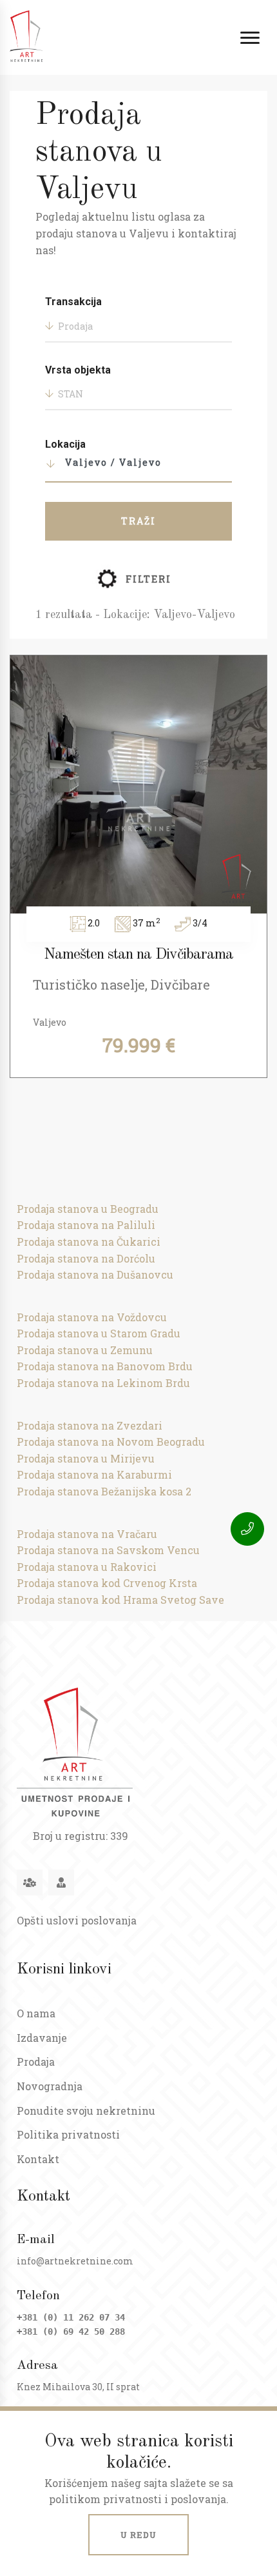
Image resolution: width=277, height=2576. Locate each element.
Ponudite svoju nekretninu (86, 2111)
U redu (138, 2535)
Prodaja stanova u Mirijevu (86, 1458)
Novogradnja (50, 2086)
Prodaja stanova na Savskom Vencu (108, 1550)
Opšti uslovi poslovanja (77, 1920)
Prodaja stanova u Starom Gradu (99, 1333)
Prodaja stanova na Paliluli (86, 1225)
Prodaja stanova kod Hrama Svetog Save (120, 1600)
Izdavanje (42, 2038)
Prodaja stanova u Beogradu (88, 1209)
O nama (36, 2013)
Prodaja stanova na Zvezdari (90, 1425)
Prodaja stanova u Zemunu (85, 1350)
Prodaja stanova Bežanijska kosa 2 (104, 1491)
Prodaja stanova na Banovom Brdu (105, 1366)
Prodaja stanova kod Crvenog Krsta (107, 1583)
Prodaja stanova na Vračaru (87, 1534)
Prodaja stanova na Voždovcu (92, 1317)
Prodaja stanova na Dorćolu (86, 1258)
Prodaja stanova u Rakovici (87, 1567)
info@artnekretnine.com (75, 2261)
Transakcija (73, 302)
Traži (138, 521)
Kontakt (38, 2159)
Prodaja (36, 2062)
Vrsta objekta (78, 370)
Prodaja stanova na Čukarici (89, 1242)
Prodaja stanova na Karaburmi (94, 1474)
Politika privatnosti (68, 2134)
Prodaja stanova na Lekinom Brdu (103, 1383)
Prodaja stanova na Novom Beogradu (111, 1442)
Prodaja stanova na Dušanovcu (95, 1274)
